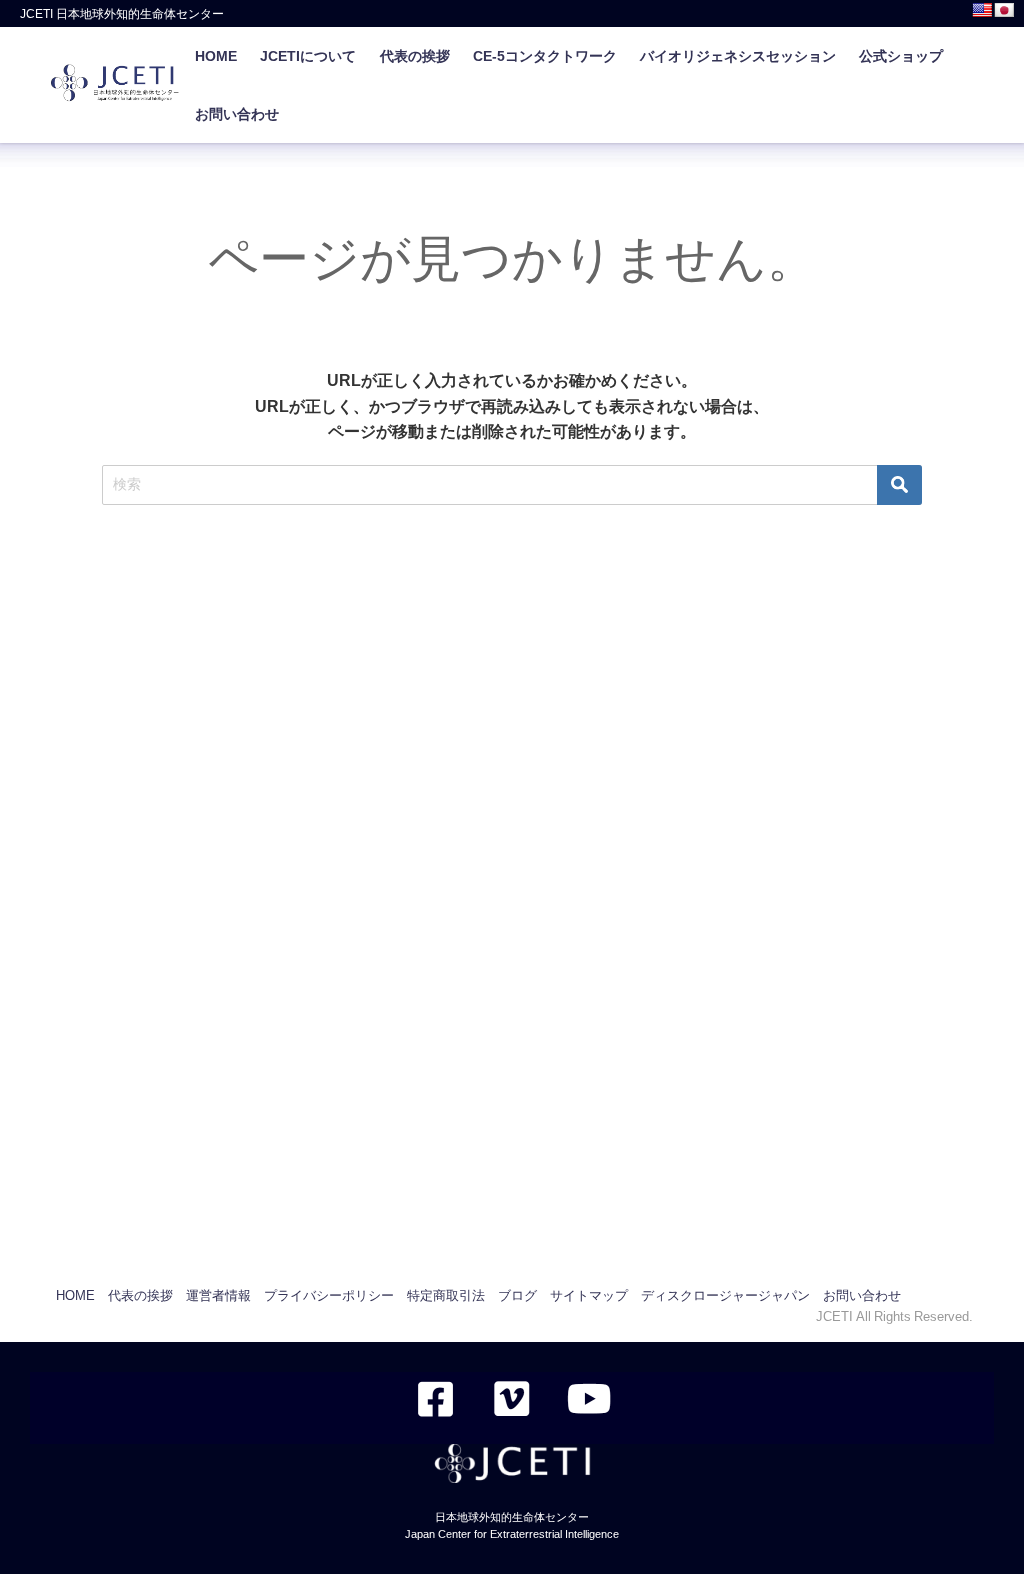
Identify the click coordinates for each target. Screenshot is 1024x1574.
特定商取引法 (446, 1295)
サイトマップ (589, 1295)
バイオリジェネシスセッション (738, 56)
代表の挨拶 (415, 56)
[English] (982, 10)
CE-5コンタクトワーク (545, 56)
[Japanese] (1004, 10)
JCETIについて (308, 56)
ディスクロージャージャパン (725, 1295)
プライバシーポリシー (329, 1295)
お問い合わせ (237, 114)
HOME (216, 56)
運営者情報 (218, 1295)
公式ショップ (901, 56)
